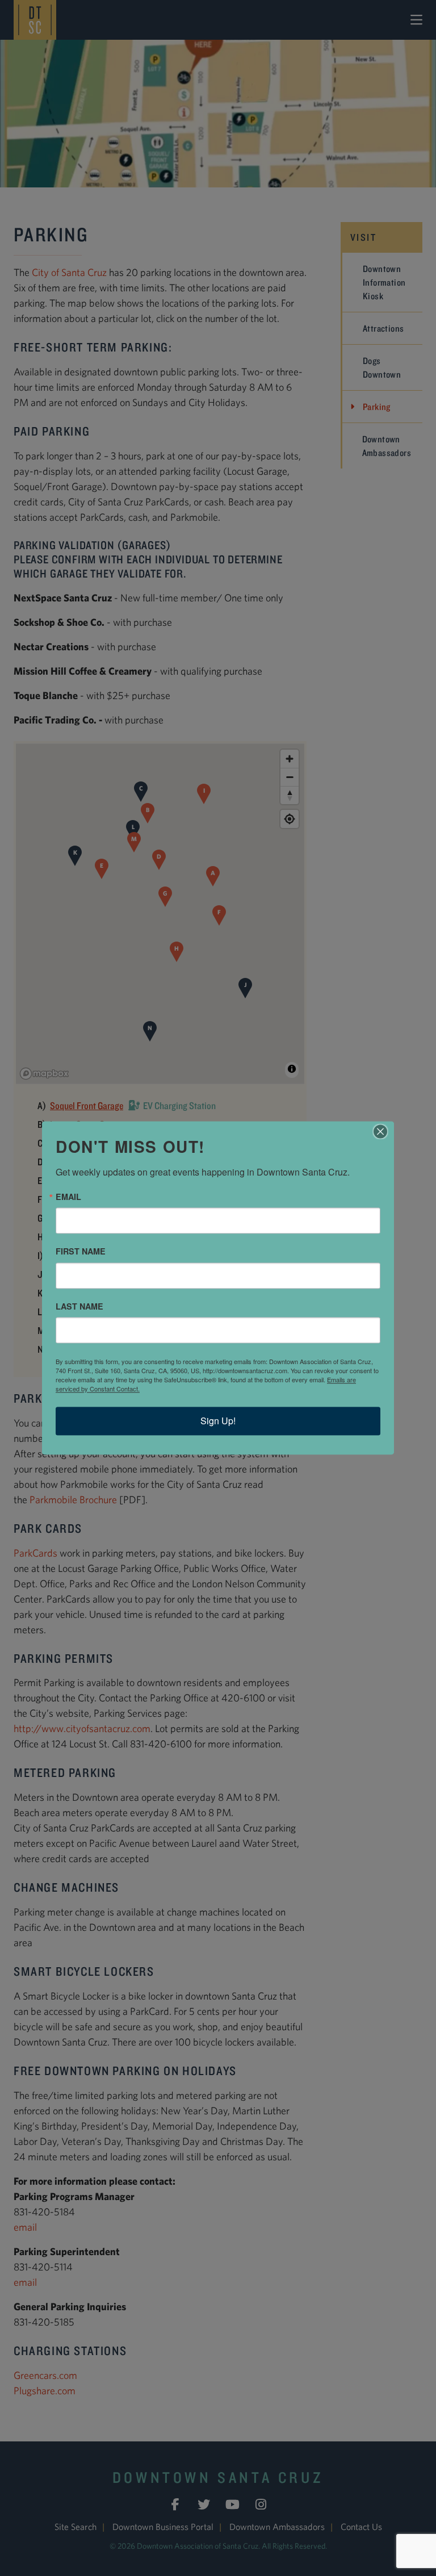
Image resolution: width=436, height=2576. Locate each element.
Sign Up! (218, 1421)
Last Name (79, 1306)
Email (68, 1197)
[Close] (384, 1131)
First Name (81, 1252)
